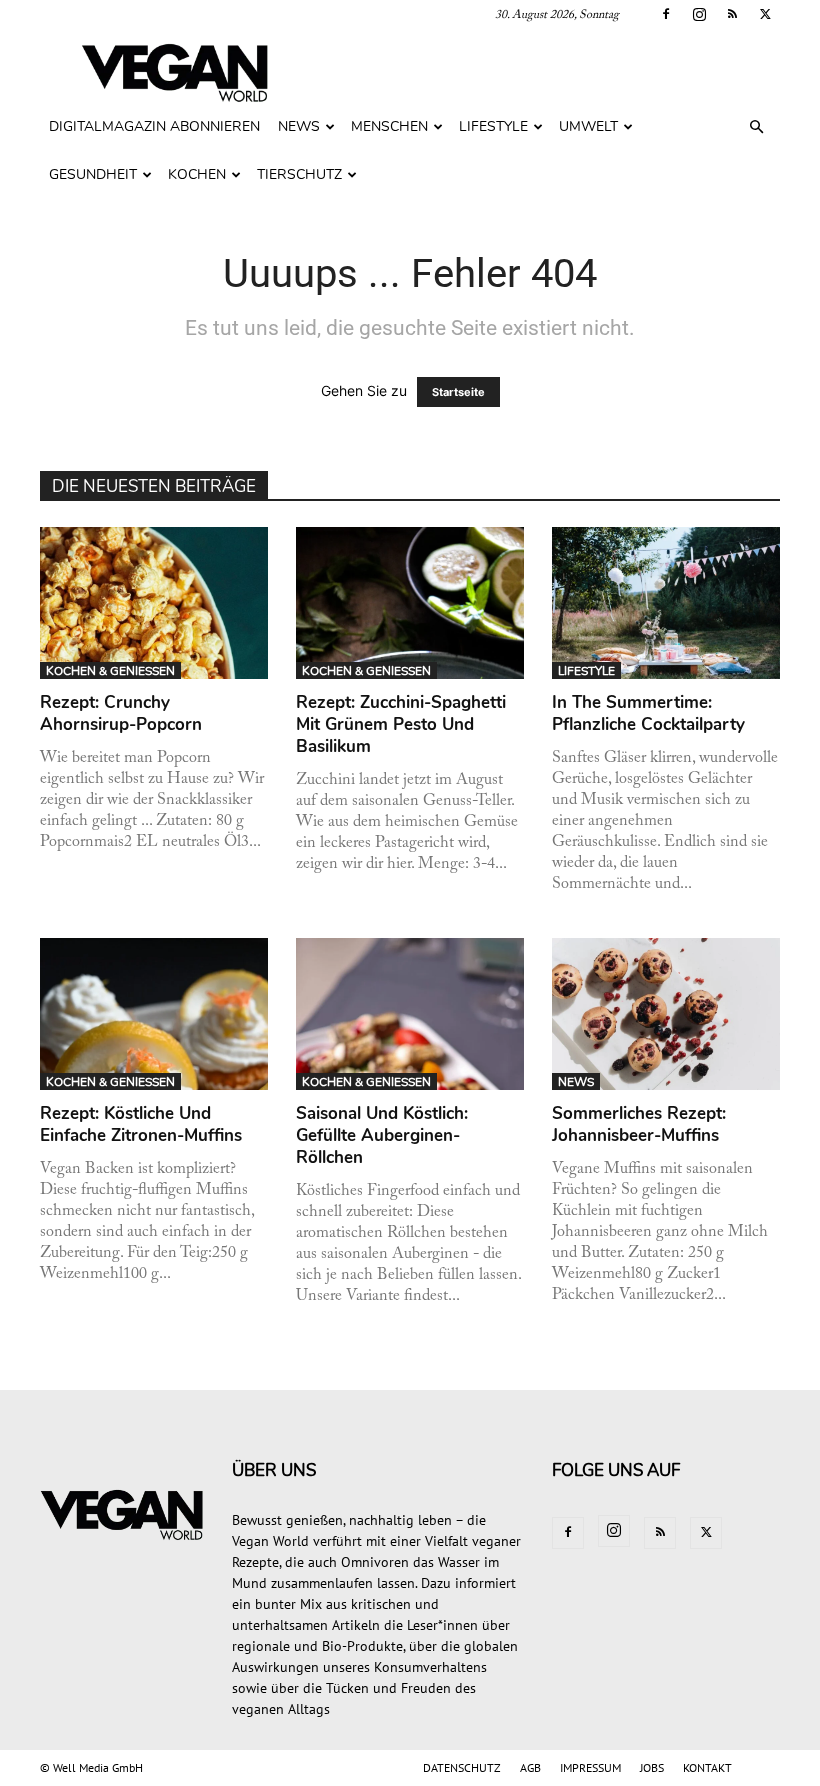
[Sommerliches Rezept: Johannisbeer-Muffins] (666, 1014)
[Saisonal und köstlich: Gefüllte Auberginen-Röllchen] (410, 1014)
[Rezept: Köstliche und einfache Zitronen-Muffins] (154, 1014)
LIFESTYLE (493, 126)
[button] (756, 127)
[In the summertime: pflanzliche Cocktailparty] (666, 603)
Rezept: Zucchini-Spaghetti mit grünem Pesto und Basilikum (401, 724)
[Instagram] (699, 14)
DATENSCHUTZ (462, 1767)
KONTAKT (707, 1767)
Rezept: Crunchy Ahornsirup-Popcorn (121, 713)
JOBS (652, 1767)
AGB (530, 1767)
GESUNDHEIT (93, 174)
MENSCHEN (389, 126)
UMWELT (588, 126)
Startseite (458, 392)
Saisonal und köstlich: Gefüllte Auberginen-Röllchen (382, 1135)
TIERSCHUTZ (299, 174)
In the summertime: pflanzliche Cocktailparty (648, 713)
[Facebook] (666, 14)
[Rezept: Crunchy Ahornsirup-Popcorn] (154, 603)
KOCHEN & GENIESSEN (110, 671)
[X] (765, 14)
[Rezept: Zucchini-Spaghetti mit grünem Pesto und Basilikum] (410, 603)
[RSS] (732, 14)
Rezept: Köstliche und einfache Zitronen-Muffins (141, 1124)
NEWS (299, 126)
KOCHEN (197, 174)
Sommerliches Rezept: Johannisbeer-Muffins (639, 1124)
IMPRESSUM (590, 1767)
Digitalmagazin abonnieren (154, 126)
